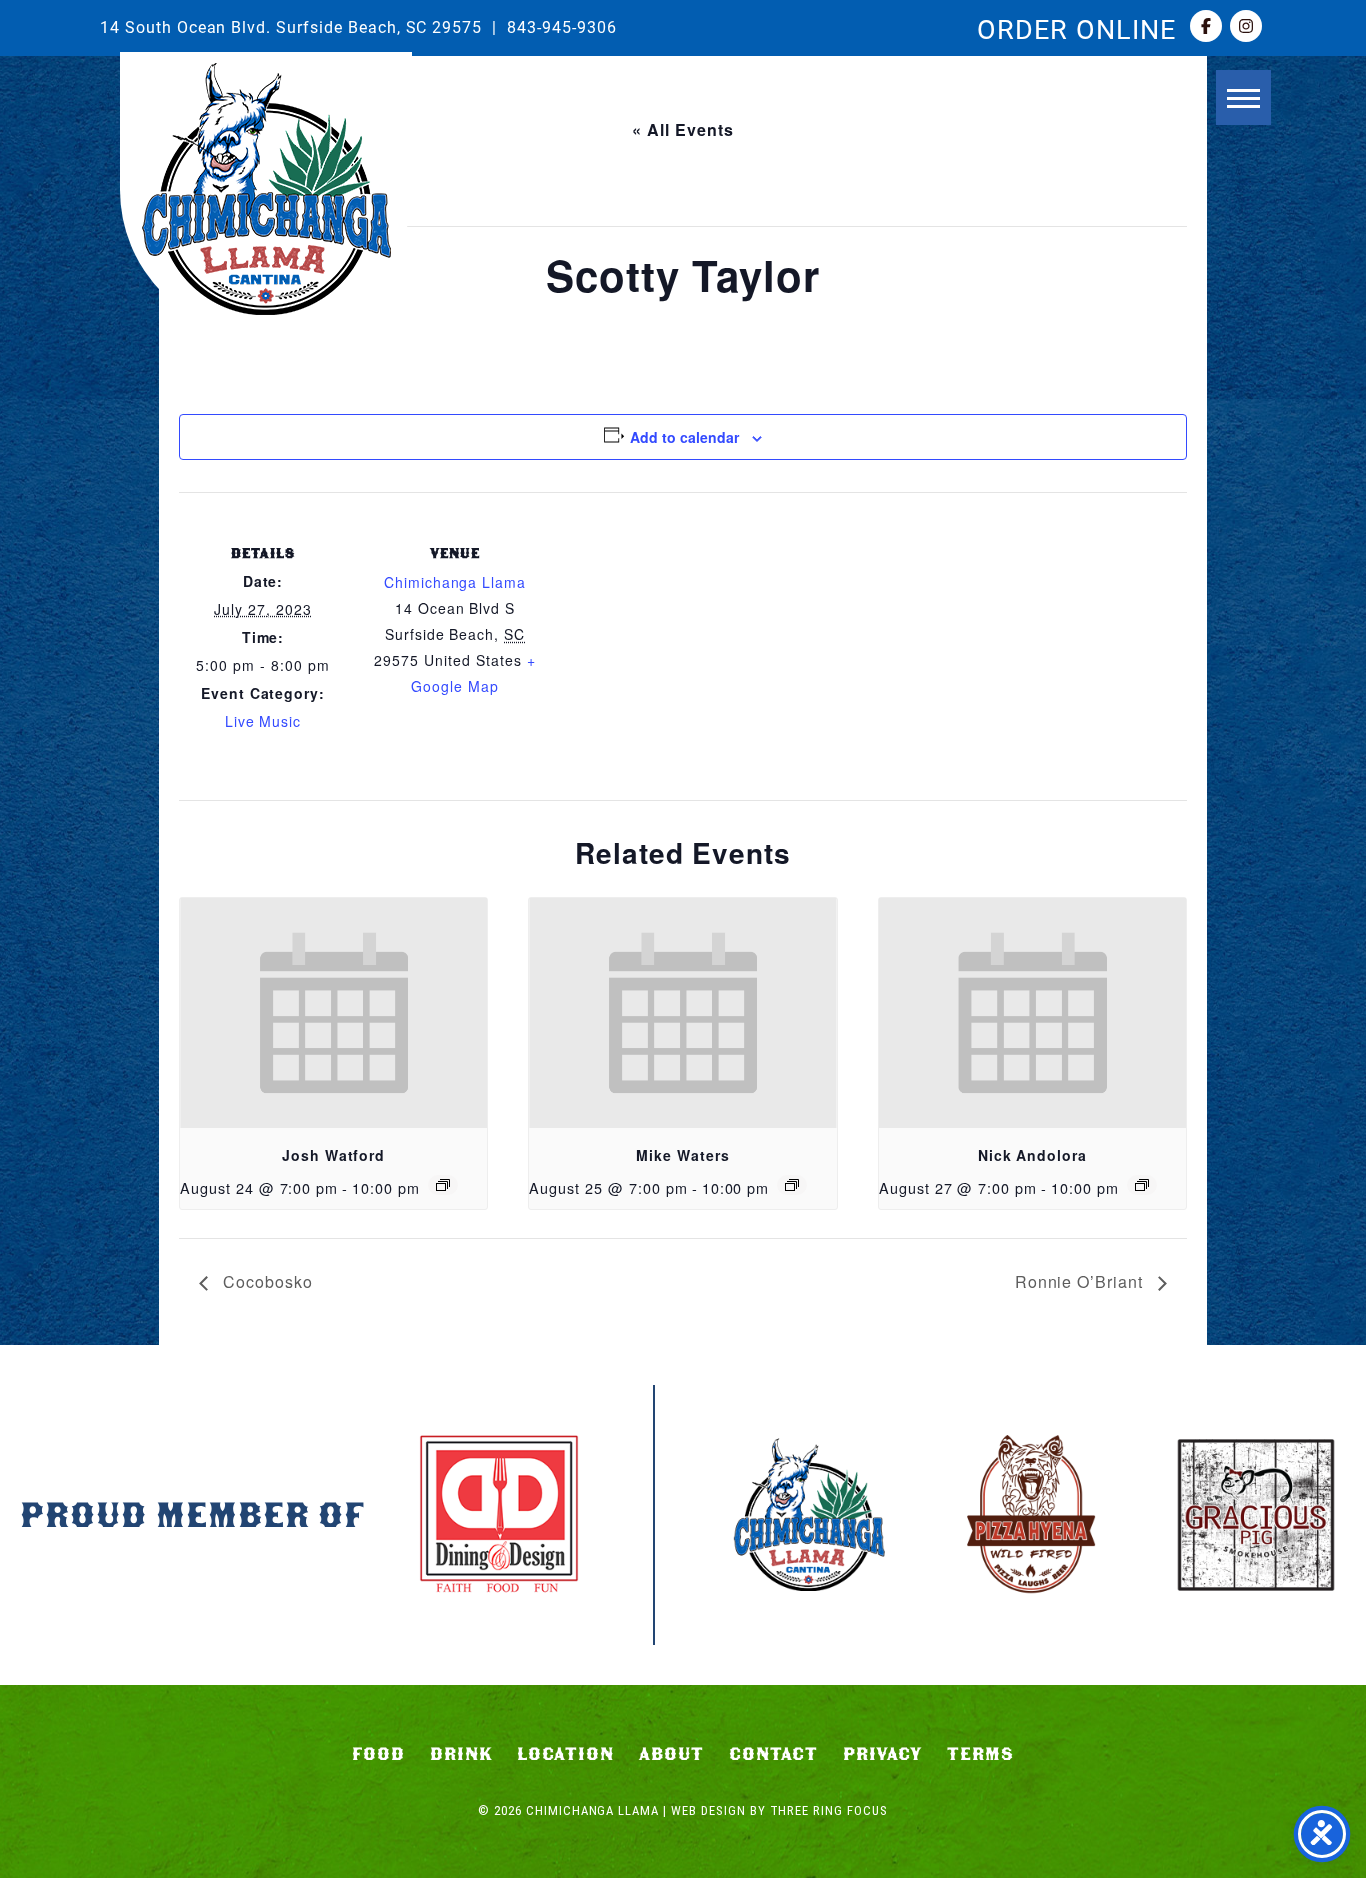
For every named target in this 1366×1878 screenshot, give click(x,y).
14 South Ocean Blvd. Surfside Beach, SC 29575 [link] (291, 26)
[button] (1243, 97)
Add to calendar (684, 437)
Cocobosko (265, 1281)
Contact (773, 1754)
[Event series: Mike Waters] (792, 1185)
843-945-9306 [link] (562, 26)
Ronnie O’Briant (1081, 1281)
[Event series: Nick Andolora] (1142, 1185)
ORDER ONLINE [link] (1076, 28)
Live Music (263, 721)
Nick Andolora (1032, 1155)
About (671, 1754)
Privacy (883, 1754)
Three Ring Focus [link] (829, 1810)
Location (565, 1754)
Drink (461, 1754)
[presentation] (333, 1013)
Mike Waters (683, 1155)
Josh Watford (334, 1155)
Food (378, 1754)
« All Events (683, 129)
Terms (980, 1754)
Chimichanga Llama (266, 189)
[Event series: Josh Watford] (443, 1185)
